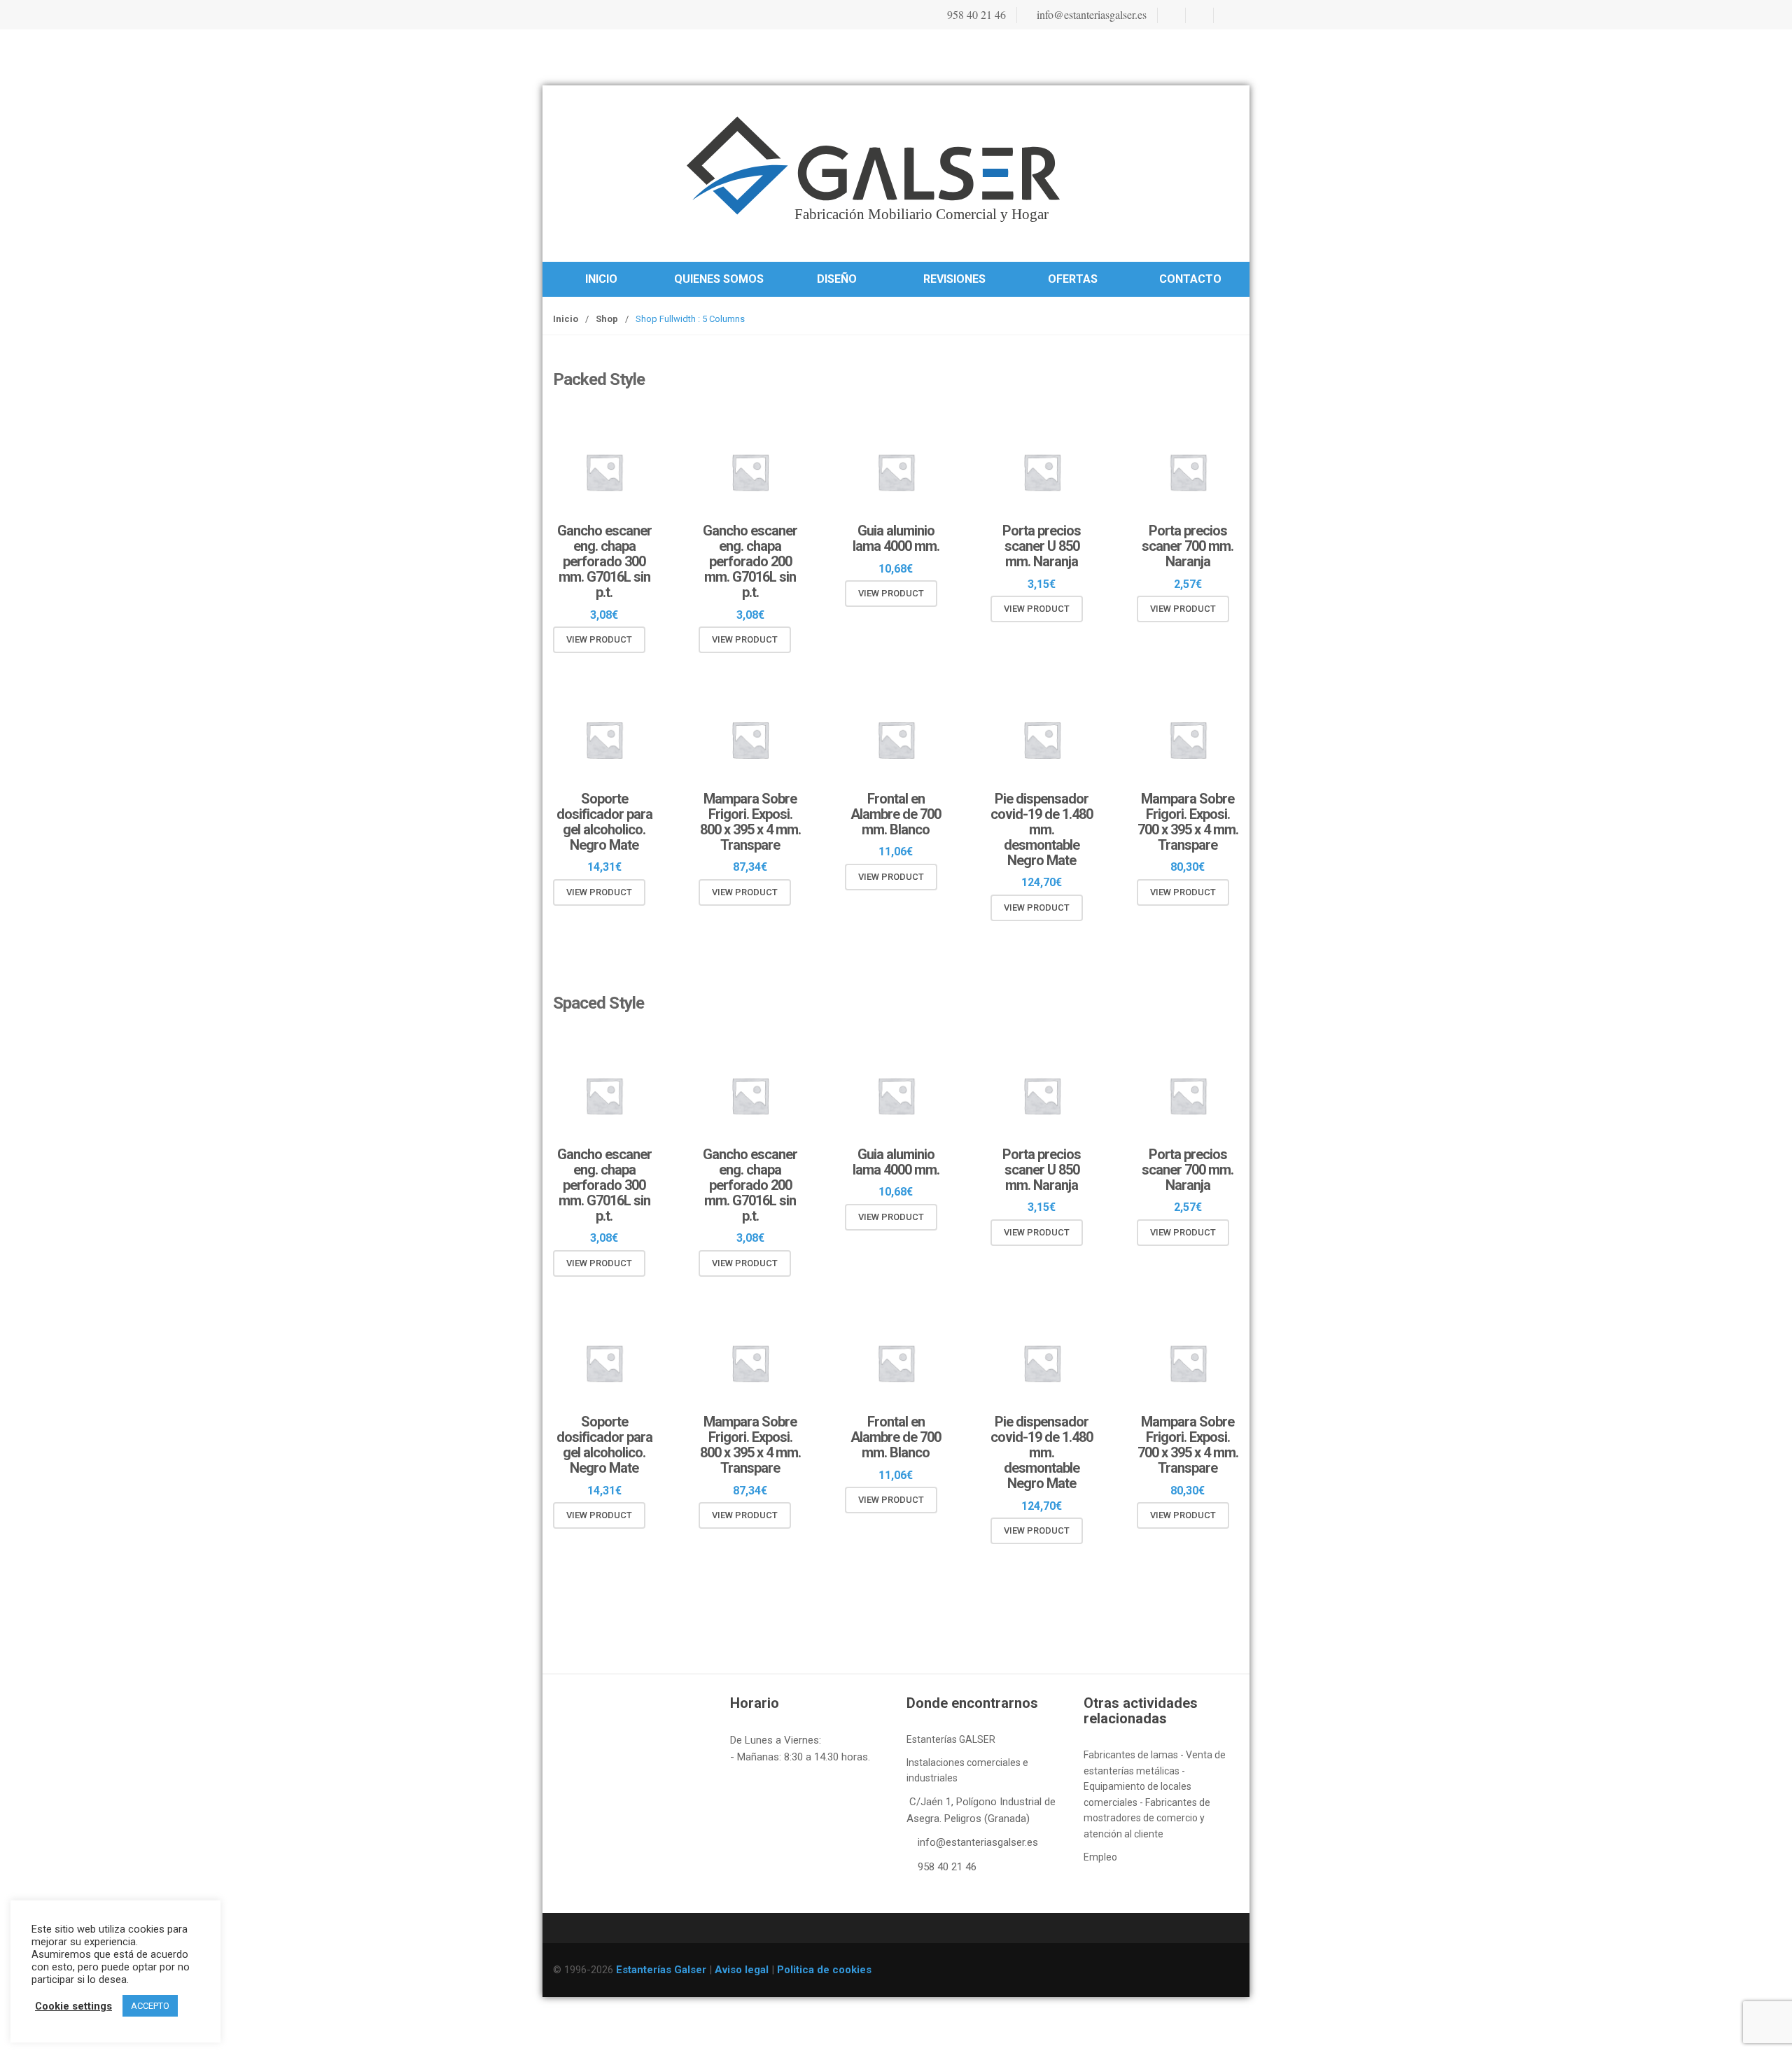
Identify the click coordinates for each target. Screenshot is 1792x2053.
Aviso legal (742, 1970)
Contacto (1190, 279)
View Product (599, 639)
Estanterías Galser (661, 1970)
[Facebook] (1170, 15)
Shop (607, 319)
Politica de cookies (824, 1970)
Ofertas (1073, 279)
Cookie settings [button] (73, 2006)
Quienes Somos (719, 279)
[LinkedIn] (1226, 15)
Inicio (601, 279)
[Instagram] (1198, 15)
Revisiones (954, 279)
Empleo (1100, 1857)
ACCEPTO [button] (150, 2006)
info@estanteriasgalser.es (1090, 14)
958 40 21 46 (975, 14)
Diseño (837, 279)
